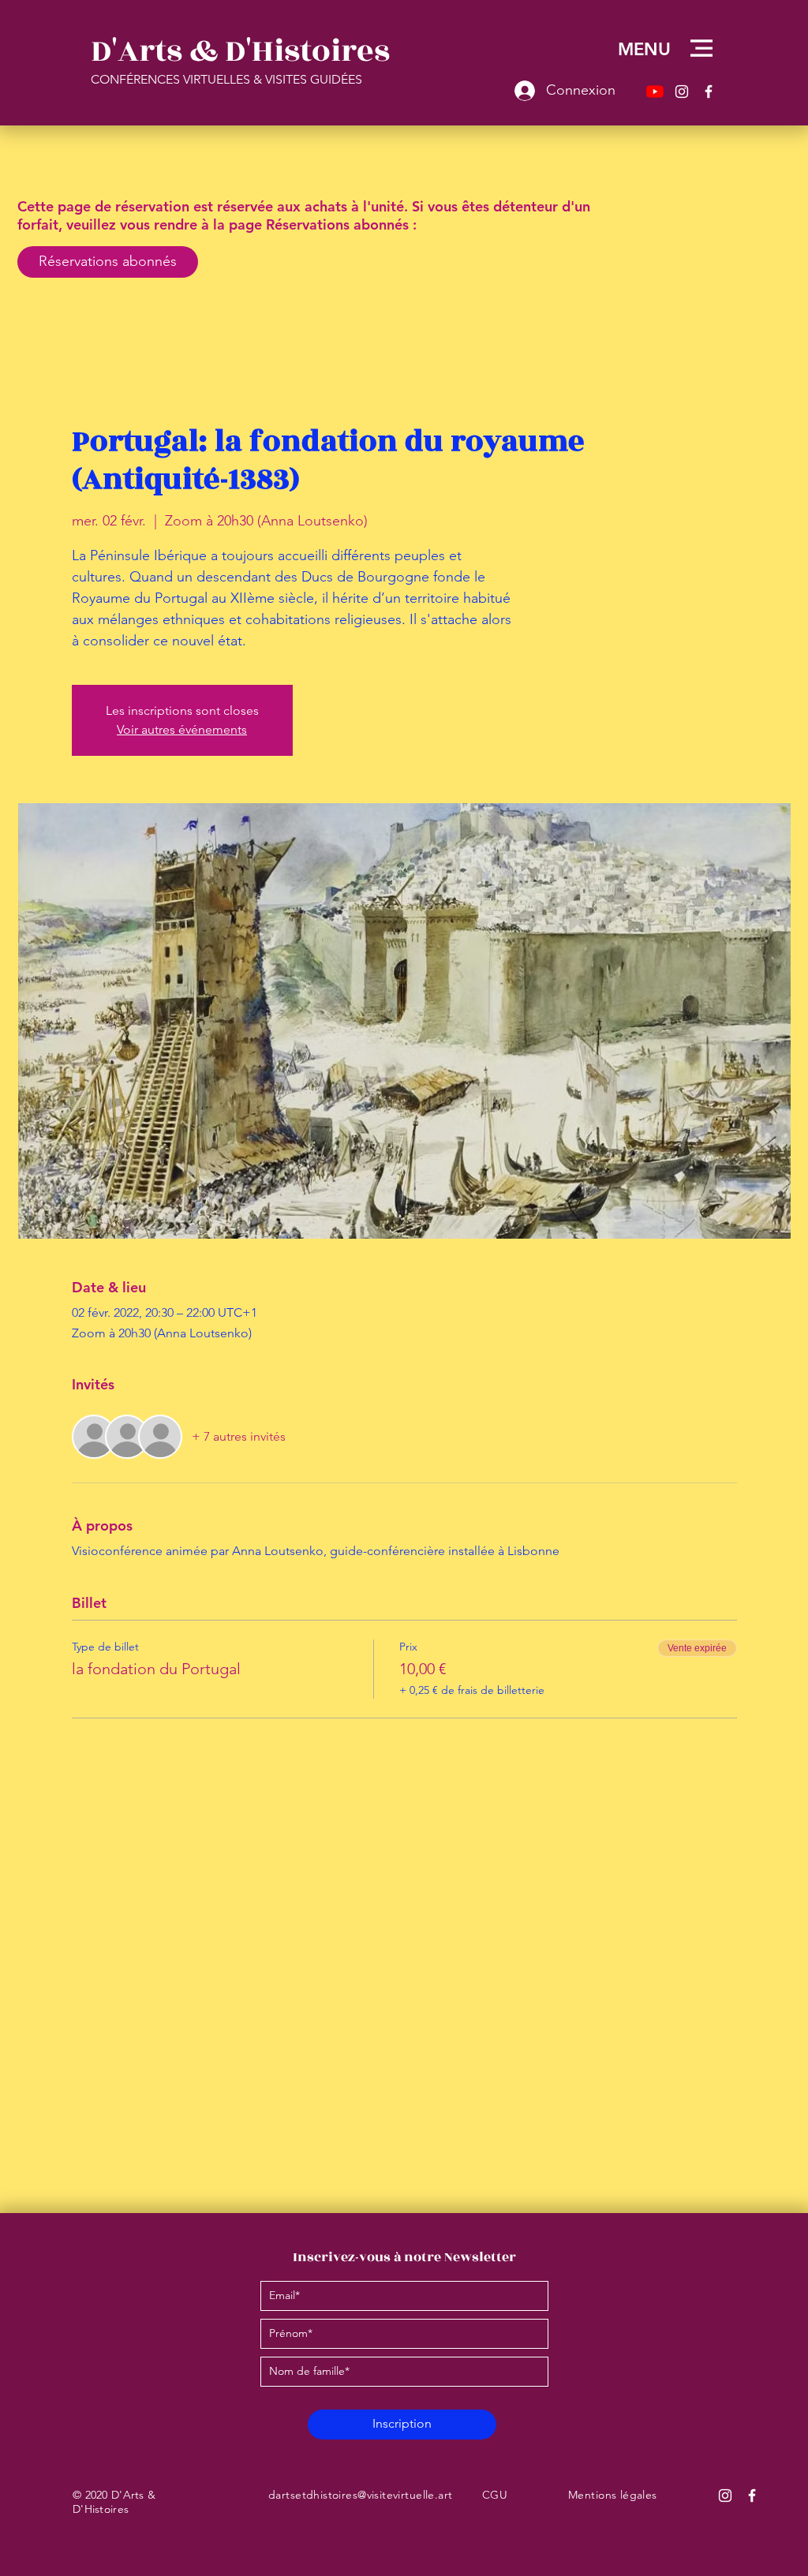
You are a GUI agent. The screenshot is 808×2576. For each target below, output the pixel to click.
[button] (701, 48)
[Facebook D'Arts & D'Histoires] (752, 2496)
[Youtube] (655, 92)
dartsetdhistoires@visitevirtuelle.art (361, 2495)
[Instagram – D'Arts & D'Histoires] (682, 92)
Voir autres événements (182, 729)
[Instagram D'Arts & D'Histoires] (725, 2496)
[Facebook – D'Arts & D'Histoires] (709, 92)
